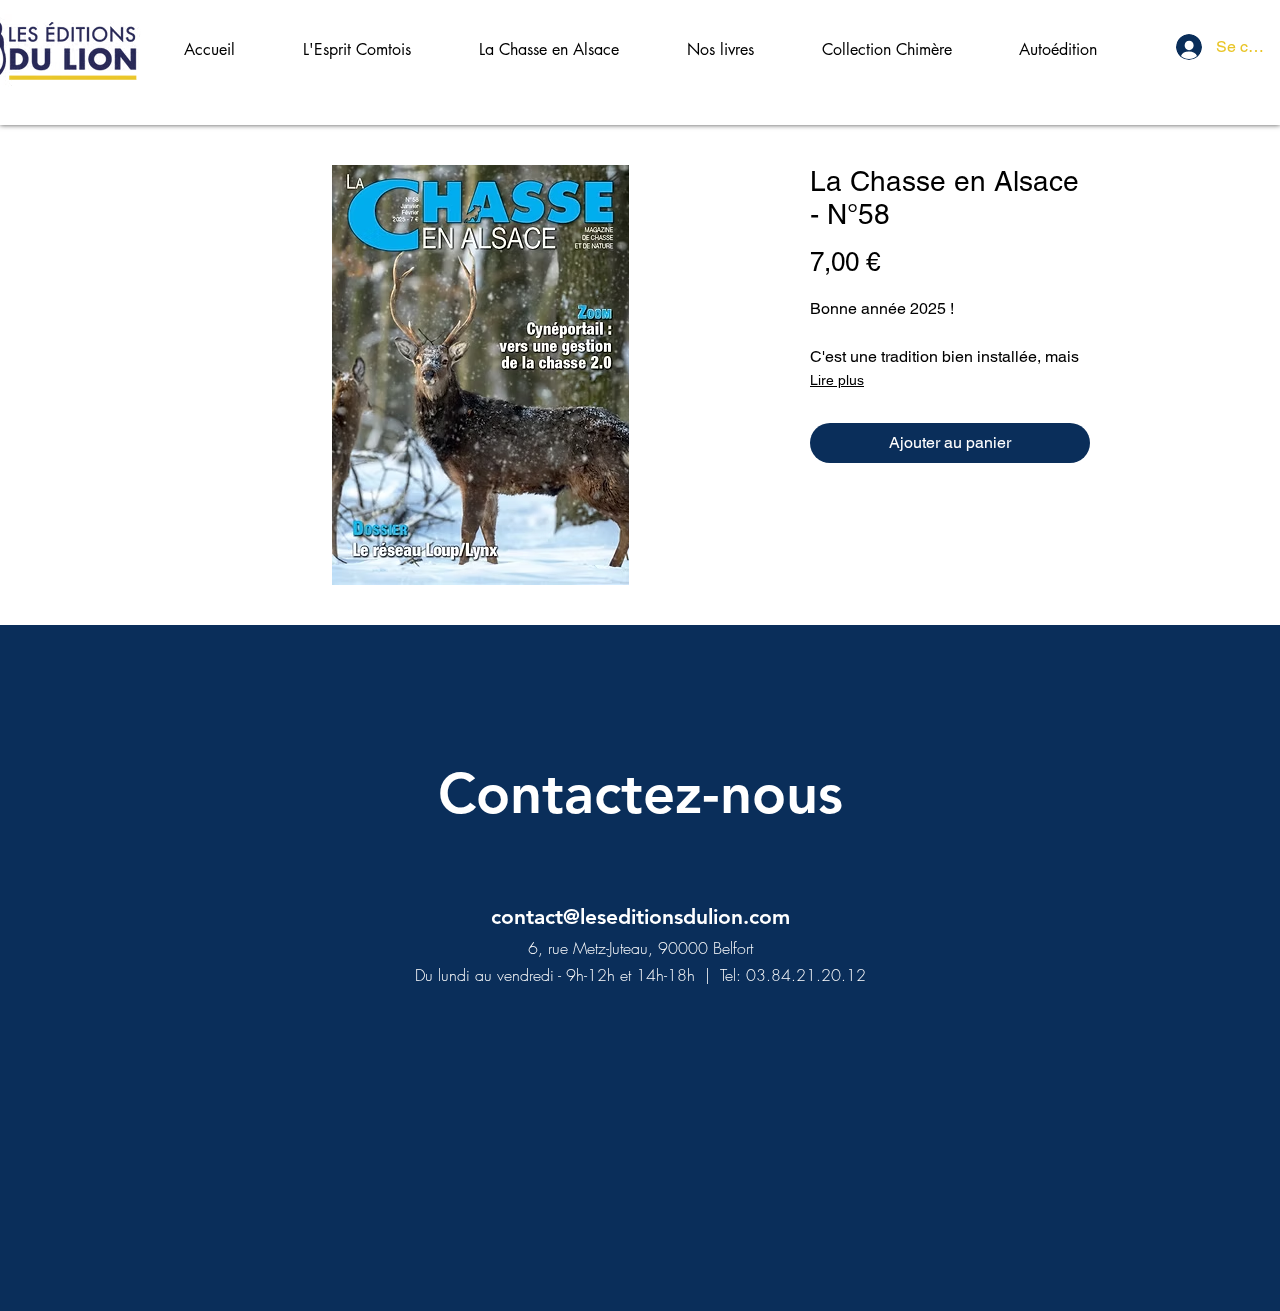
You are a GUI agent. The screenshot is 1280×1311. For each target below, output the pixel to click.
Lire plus (837, 380)
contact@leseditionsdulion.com (640, 916)
